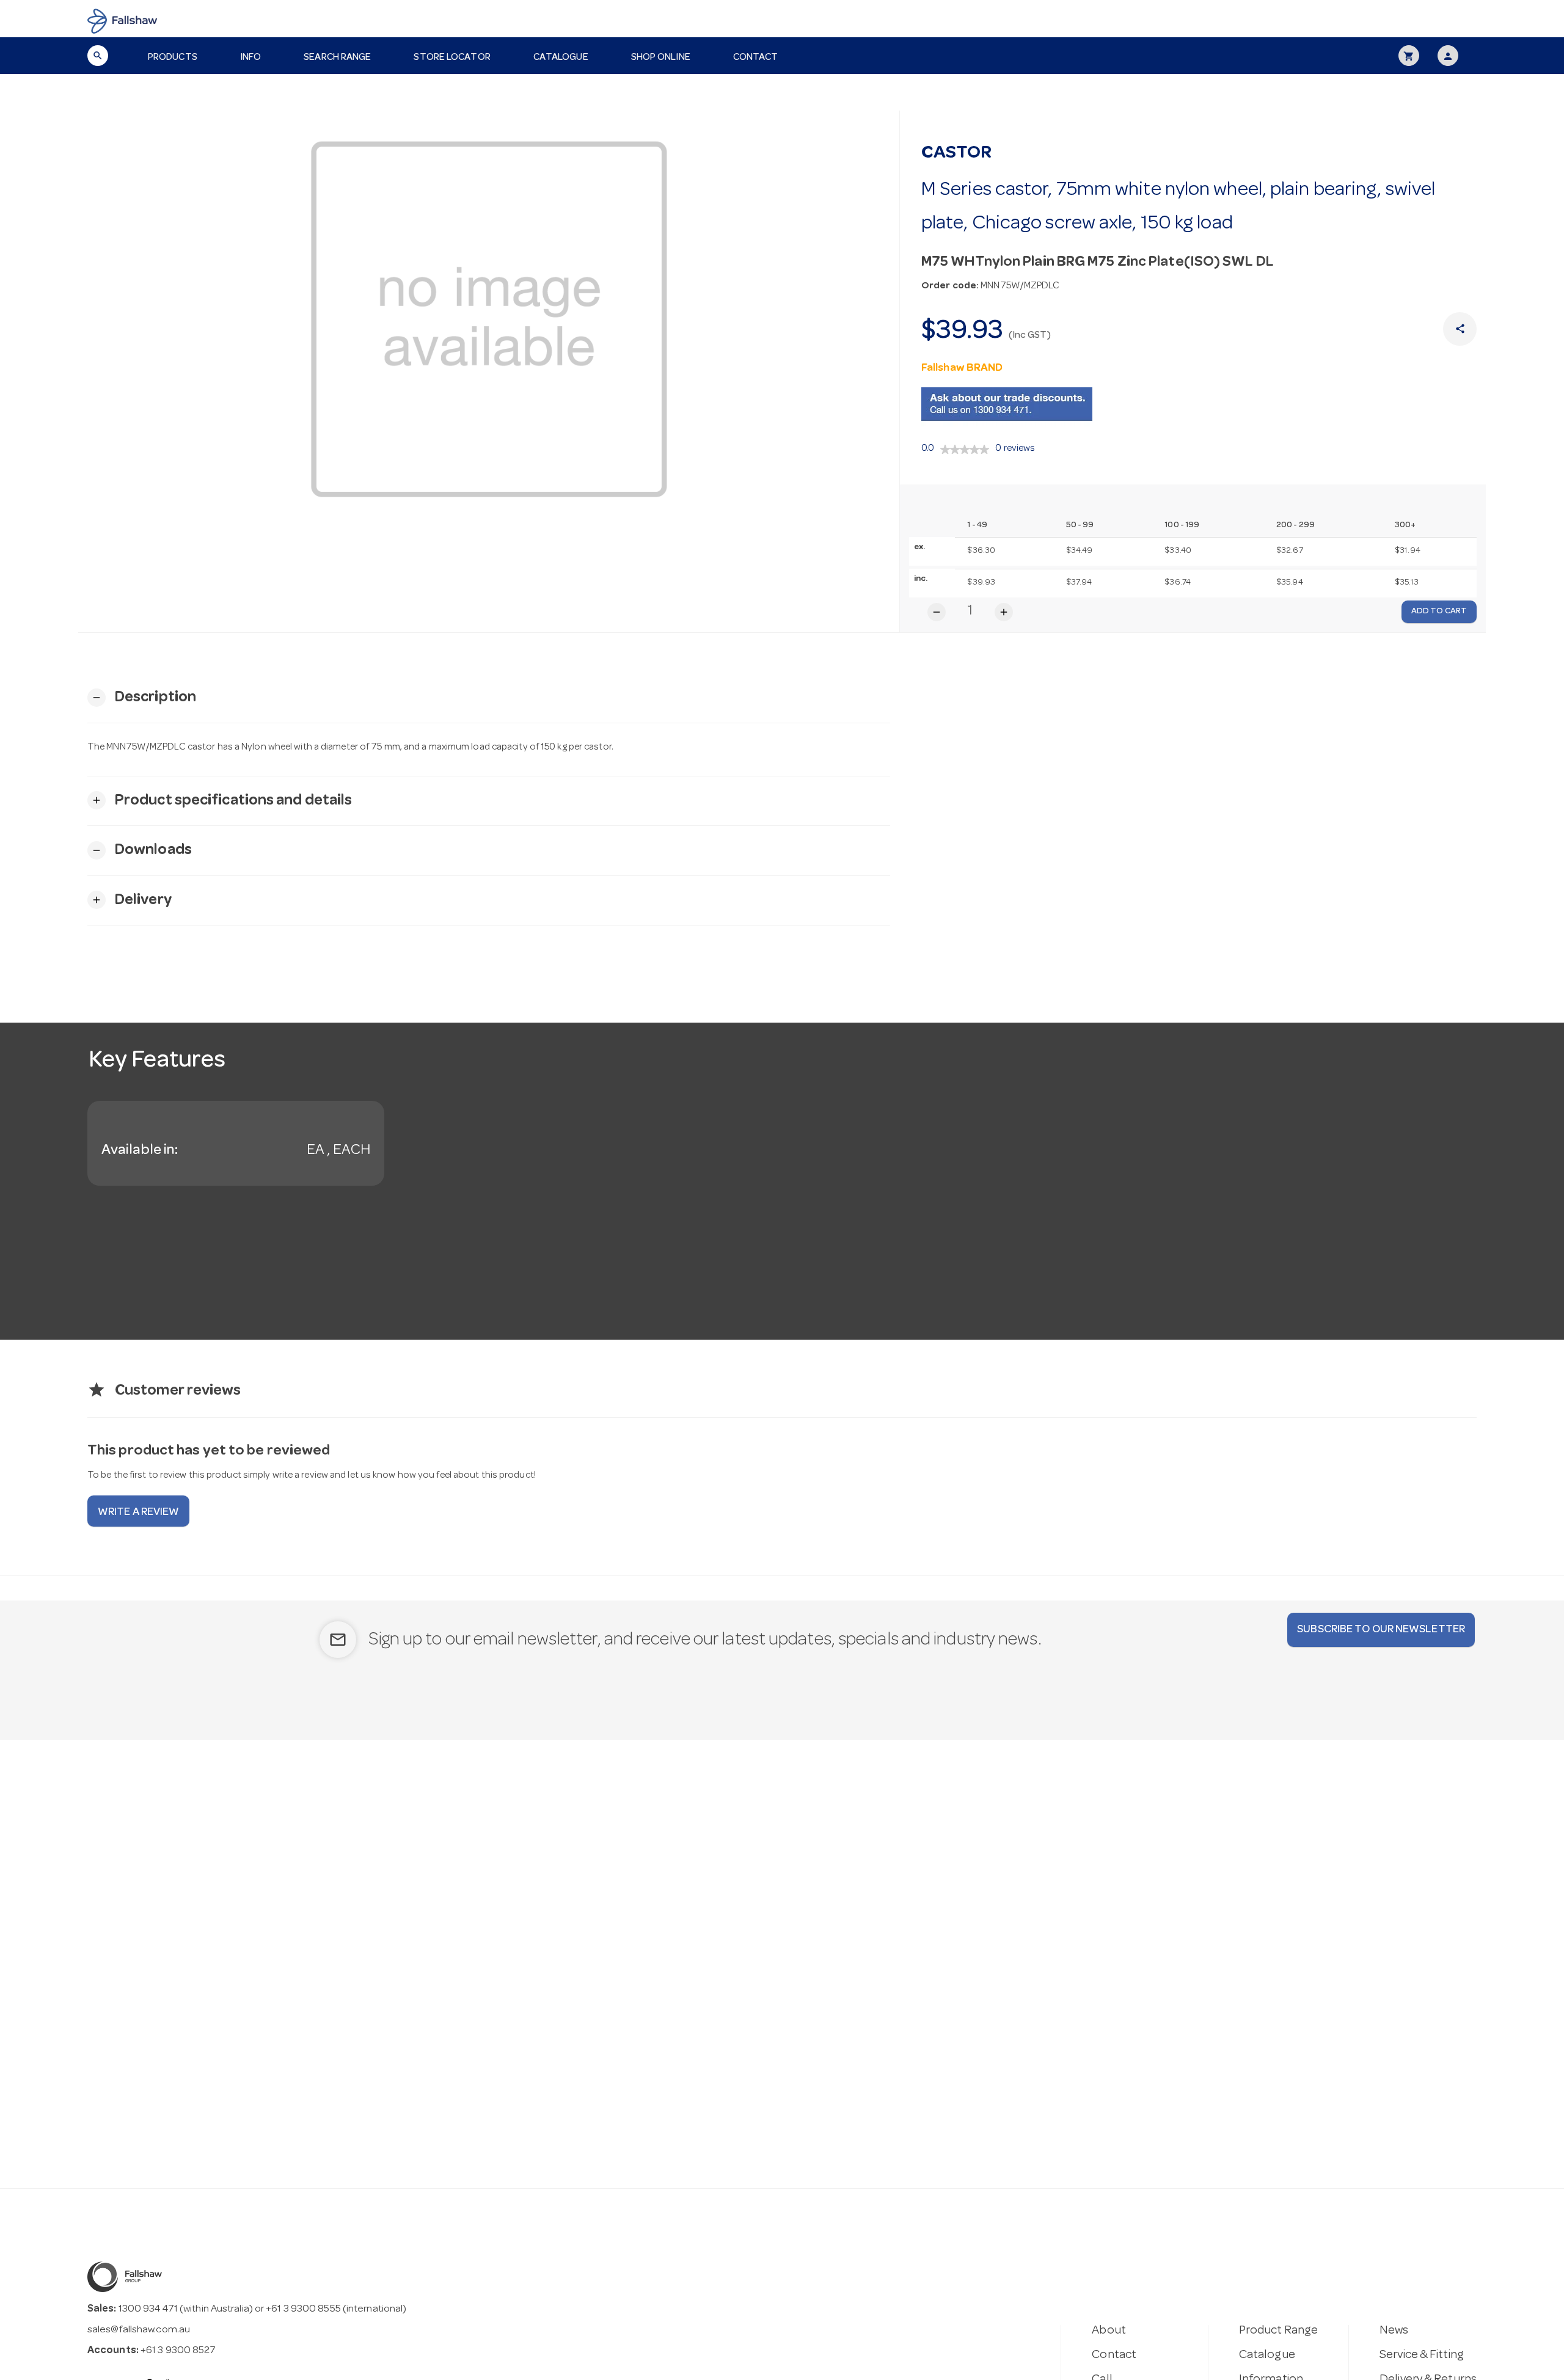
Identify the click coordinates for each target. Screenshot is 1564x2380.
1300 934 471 (148, 2309)
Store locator (452, 58)
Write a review (138, 1513)
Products (173, 58)
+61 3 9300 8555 (303, 2309)
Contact (756, 58)
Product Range (1278, 2331)
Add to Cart (1439, 611)
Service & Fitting (1422, 2356)
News (1394, 2331)
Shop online (661, 58)
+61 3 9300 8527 (178, 2351)
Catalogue (561, 58)
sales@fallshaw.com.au (139, 2330)
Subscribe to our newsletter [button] (1381, 1630)
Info (250, 58)
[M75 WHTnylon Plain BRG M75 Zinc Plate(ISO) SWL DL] (489, 319)
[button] (142, 697)
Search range (337, 58)
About (1109, 2331)
